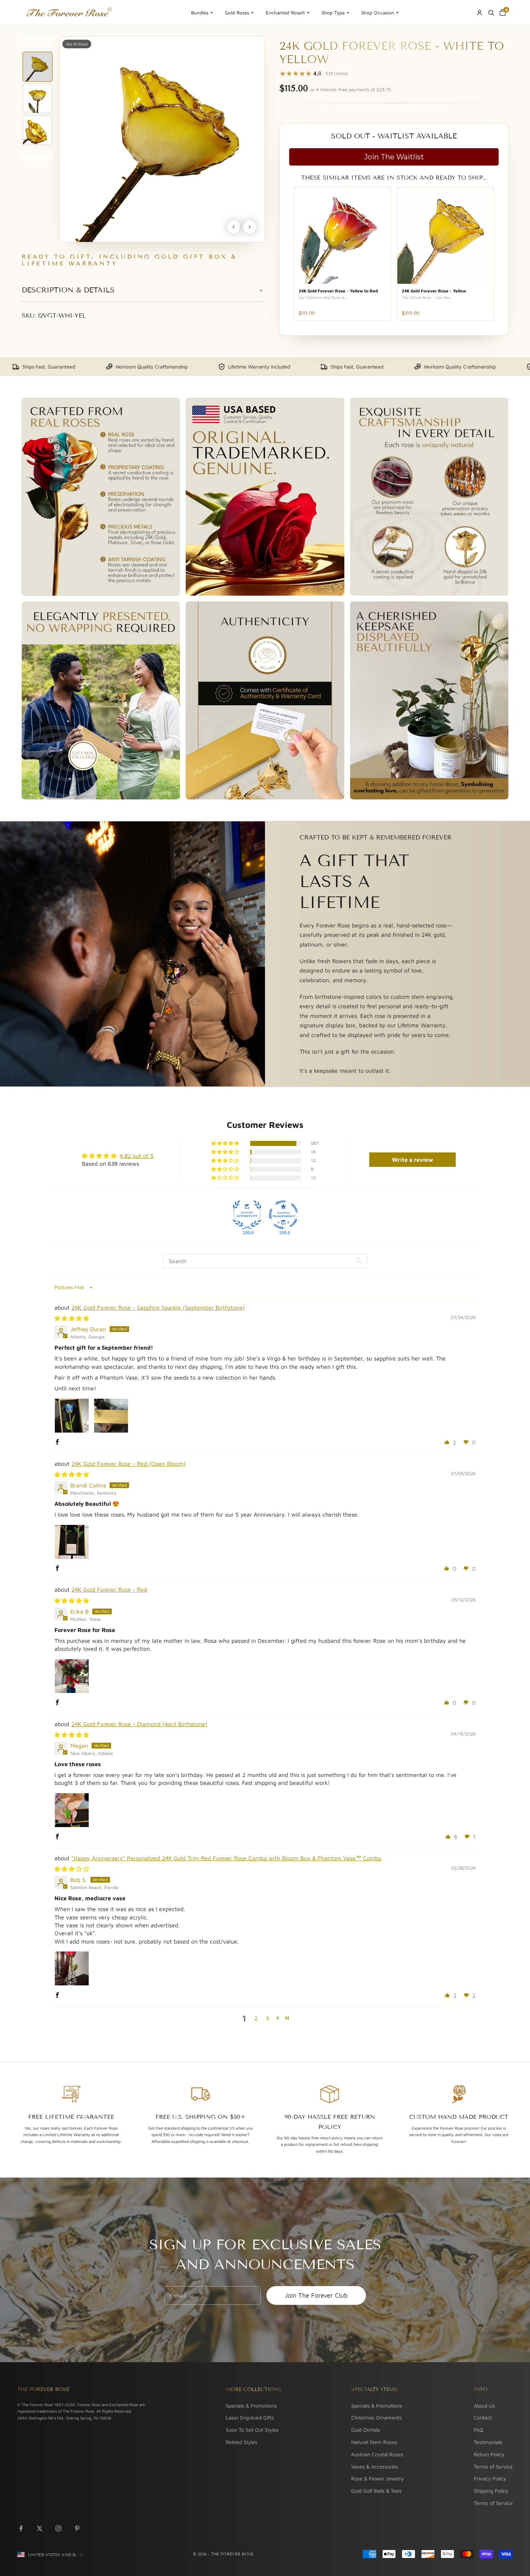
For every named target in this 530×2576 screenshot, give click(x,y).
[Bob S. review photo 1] (72, 1968)
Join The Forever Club (316, 2295)
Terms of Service (493, 2467)
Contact (483, 2418)
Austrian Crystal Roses (377, 2454)
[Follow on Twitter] (40, 2528)
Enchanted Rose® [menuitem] (285, 13)
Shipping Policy (491, 2491)
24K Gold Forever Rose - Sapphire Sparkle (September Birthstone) (158, 1307)
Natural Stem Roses (374, 2442)
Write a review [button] (412, 1160)
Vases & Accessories (375, 2467)
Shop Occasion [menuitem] (378, 13)
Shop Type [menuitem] (333, 13)
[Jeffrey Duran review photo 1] (72, 1416)
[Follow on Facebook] (21, 2528)
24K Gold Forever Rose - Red (109, 1589)
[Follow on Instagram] (58, 2528)
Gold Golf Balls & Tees (376, 2491)
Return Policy (489, 2454)
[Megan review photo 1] (72, 1810)
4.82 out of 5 (137, 1156)
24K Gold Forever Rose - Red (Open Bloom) (129, 1464)
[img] (72, 1318)
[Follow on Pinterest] (77, 2528)
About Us (484, 2406)
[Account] (480, 13)
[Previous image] (234, 227)
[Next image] (249, 227)
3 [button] (267, 2018)
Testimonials (488, 2442)
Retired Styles (242, 2442)
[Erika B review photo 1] (72, 1676)
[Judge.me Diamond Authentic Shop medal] (247, 1215)
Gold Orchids (366, 2430)
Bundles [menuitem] (200, 13)
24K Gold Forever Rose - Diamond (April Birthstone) (139, 1724)
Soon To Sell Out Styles (252, 2430)
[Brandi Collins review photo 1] (72, 1542)
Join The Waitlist (394, 157)
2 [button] (256, 2018)
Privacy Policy (490, 2478)
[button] (226, 1143)
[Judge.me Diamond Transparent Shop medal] (283, 1215)
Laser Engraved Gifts (250, 2418)
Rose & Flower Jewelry (377, 2478)
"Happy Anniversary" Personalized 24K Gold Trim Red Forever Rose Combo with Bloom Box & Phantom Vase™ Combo (226, 1858)
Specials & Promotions (251, 2406)
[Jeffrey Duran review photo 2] (111, 1416)
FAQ (478, 2430)
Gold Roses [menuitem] (237, 13)
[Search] (491, 13)
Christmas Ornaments (377, 2418)
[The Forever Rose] (69, 13)
